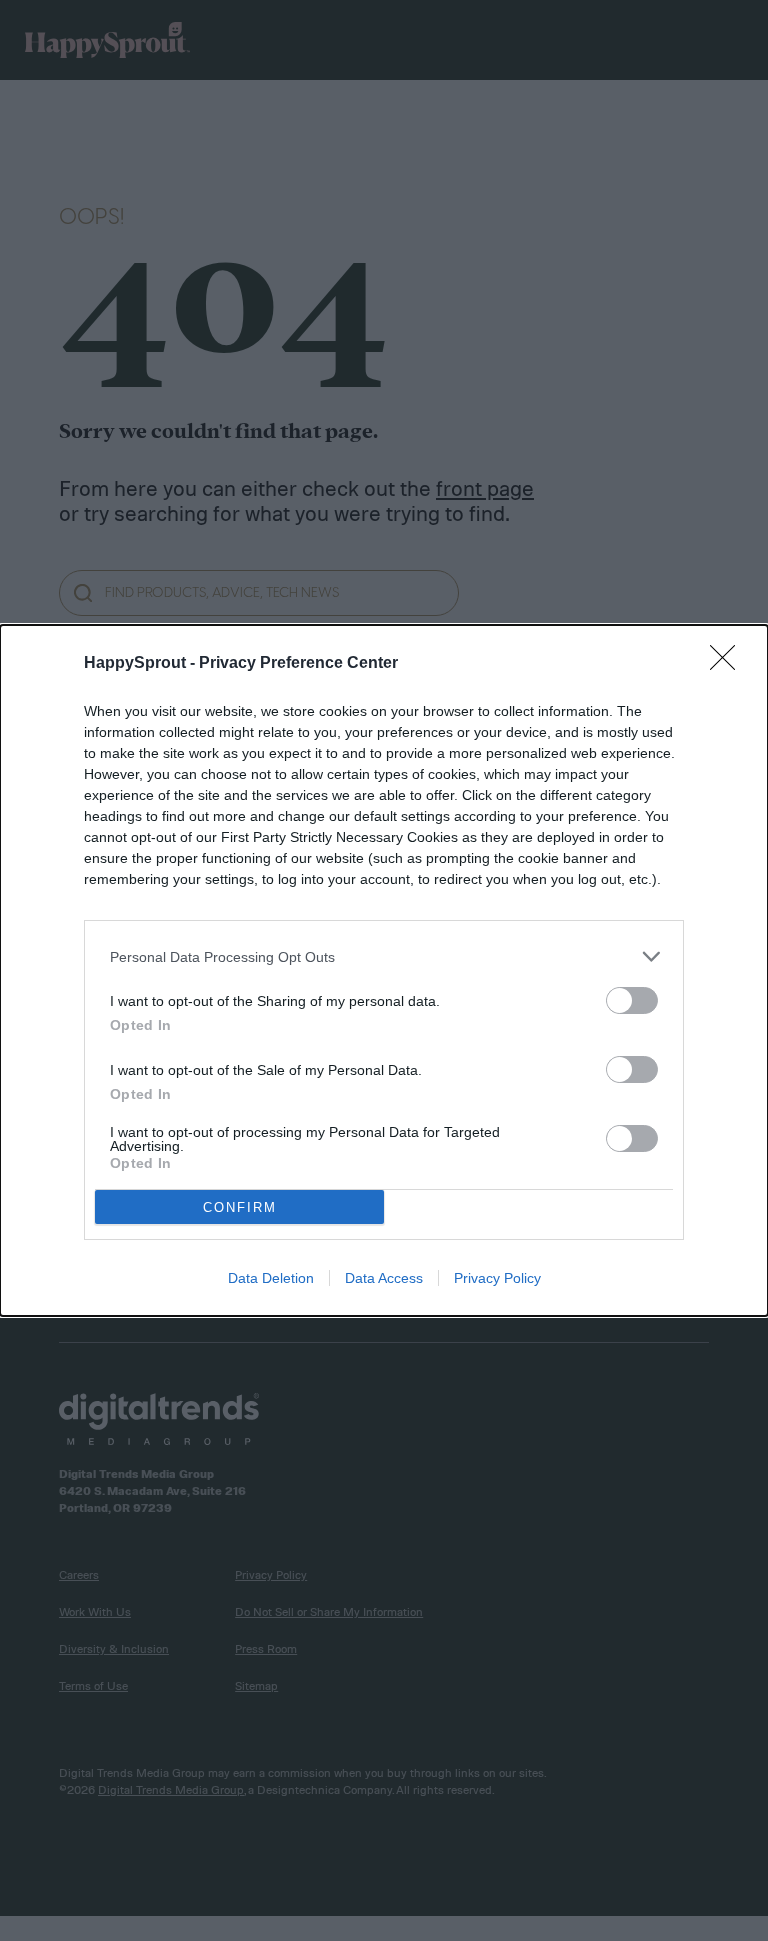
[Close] (729, 664)
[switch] (632, 1000)
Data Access (384, 1278)
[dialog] (384, 970)
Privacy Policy (497, 1278)
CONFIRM (240, 1207)
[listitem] (384, 956)
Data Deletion (271, 1278)
